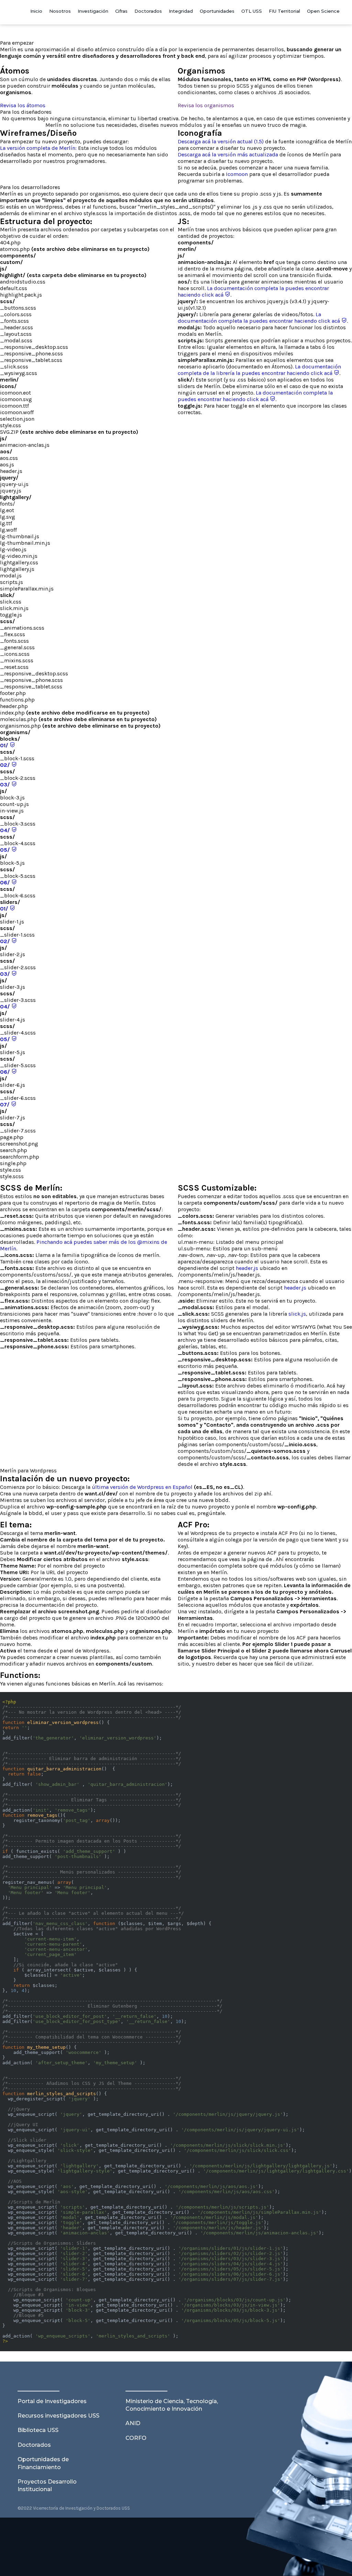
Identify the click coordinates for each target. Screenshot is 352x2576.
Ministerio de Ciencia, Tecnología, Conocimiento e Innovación (172, 2405)
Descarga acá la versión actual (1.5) (221, 141)
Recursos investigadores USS (58, 2416)
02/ (6, 765)
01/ (5, 745)
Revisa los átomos (23, 105)
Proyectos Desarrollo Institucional (47, 2485)
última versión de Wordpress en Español (142, 1487)
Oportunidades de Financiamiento (43, 2463)
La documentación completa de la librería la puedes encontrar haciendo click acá (259, 370)
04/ (6, 830)
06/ (6, 882)
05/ (6, 850)
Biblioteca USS (38, 2430)
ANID (133, 2423)
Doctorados (34, 2445)
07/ (5, 1104)
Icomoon (237, 174)
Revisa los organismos (206, 105)
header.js (247, 1268)
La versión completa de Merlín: (38, 148)
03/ (6, 784)
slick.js (297, 1314)
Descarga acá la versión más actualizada (228, 154)
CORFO (136, 2438)
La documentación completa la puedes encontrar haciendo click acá (260, 318)
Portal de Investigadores (52, 2401)
